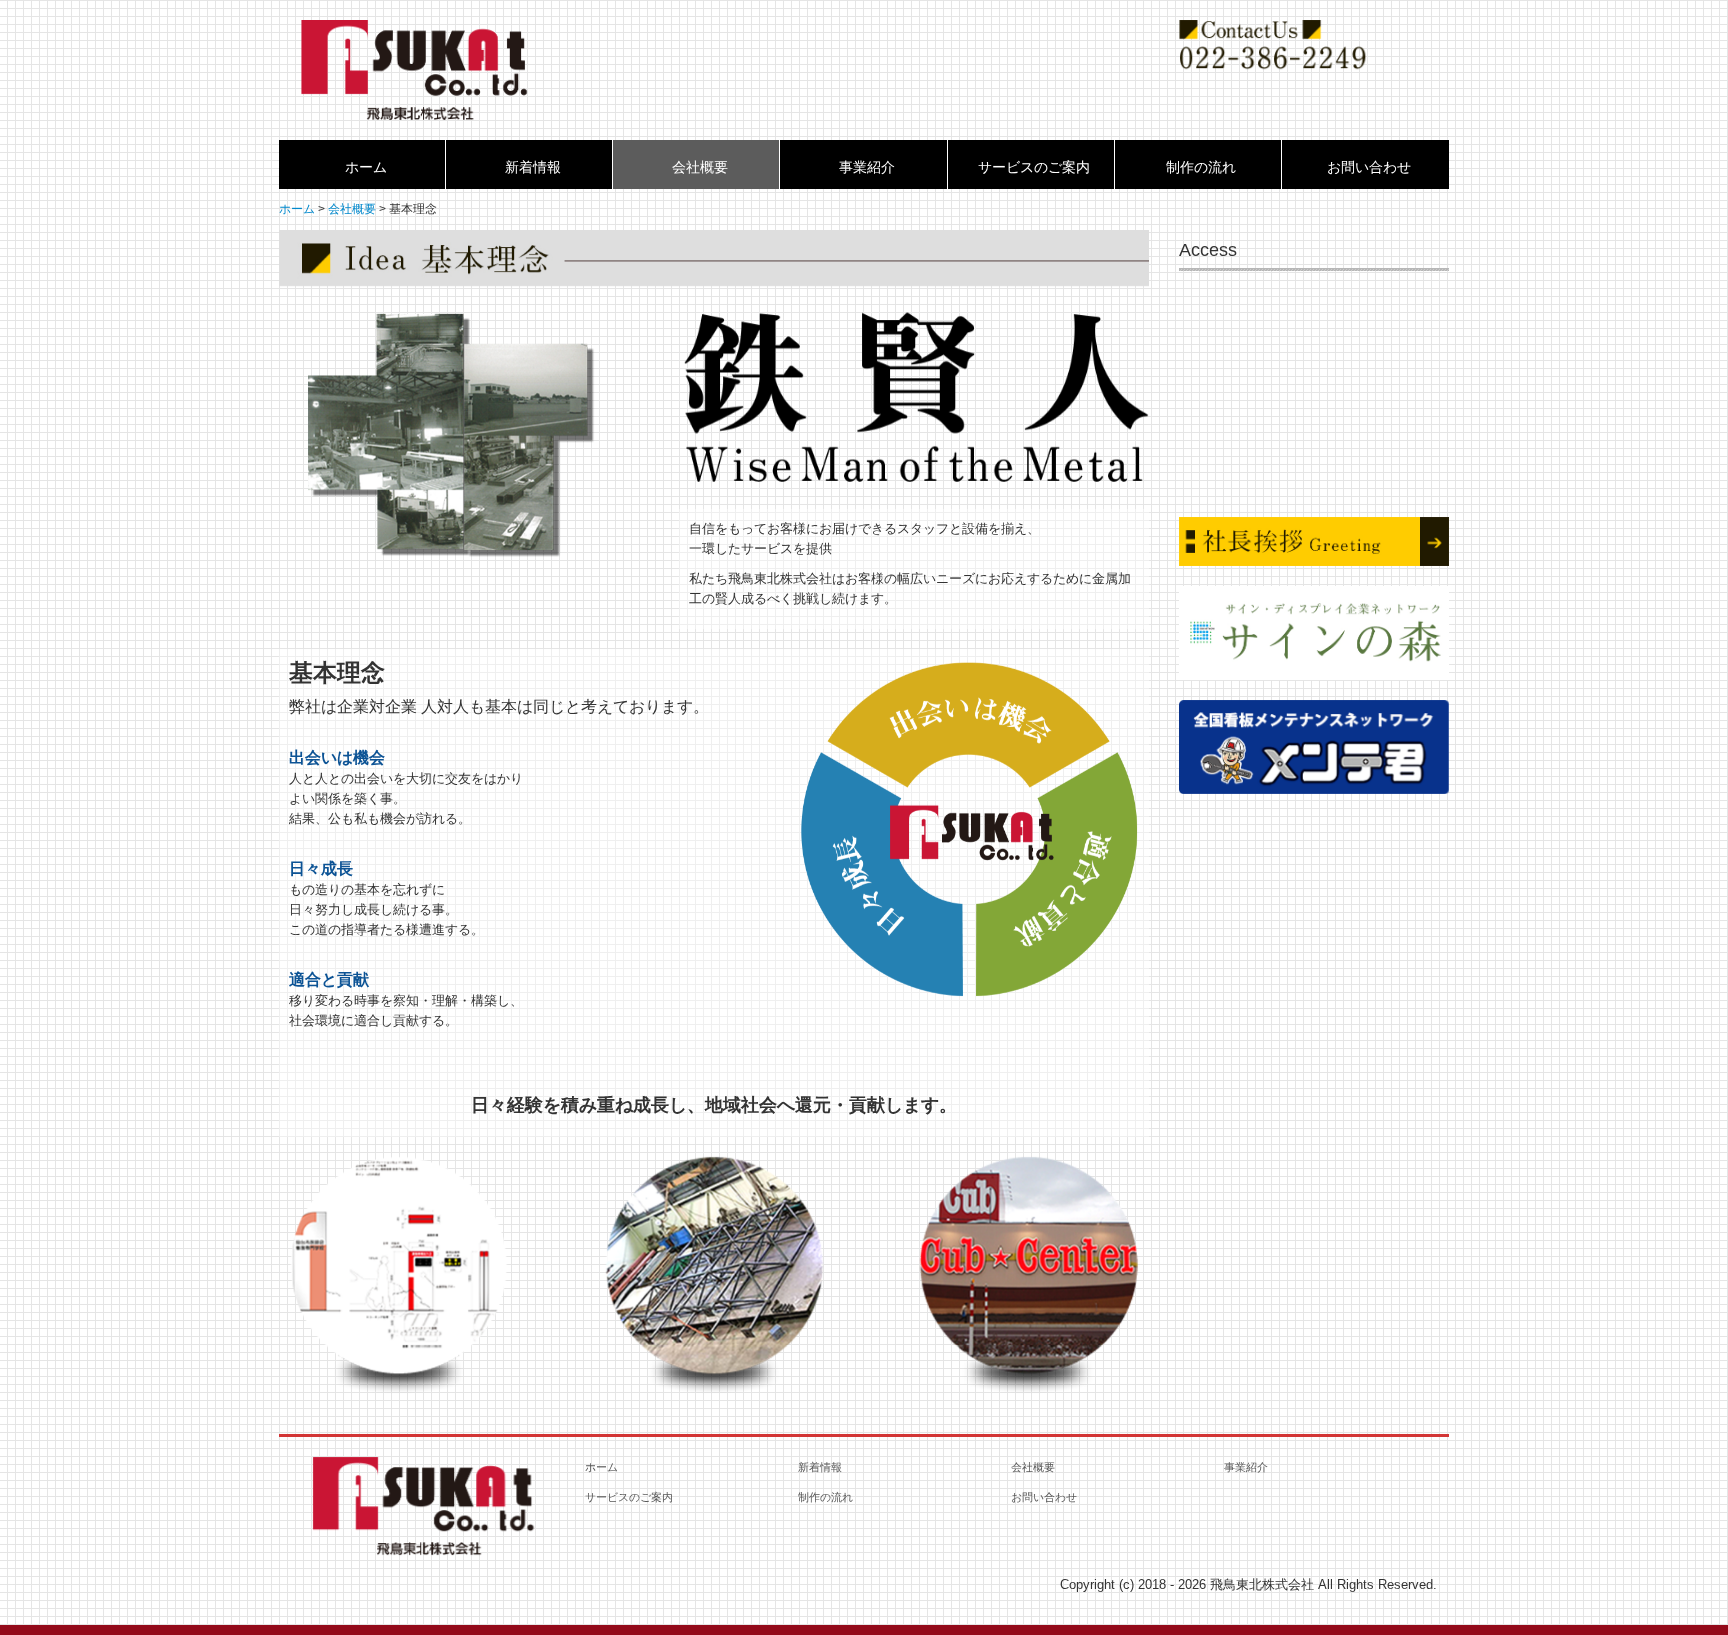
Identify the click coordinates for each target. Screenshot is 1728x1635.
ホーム (366, 167)
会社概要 (700, 167)
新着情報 (533, 167)
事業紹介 (867, 167)
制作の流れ (1201, 167)
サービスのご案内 (1034, 167)
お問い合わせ (1369, 167)
